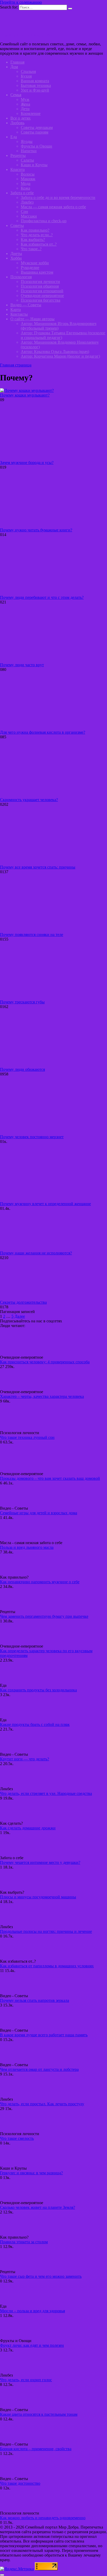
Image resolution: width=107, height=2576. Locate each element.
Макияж (28, 179)
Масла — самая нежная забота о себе (53, 207)
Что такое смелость (17, 2138)
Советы (17, 225)
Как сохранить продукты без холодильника (38, 1690)
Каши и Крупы (34, 165)
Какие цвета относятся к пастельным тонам (39, 2414)
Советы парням (35, 132)
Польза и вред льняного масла (27, 1547)
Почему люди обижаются (22, 1069)
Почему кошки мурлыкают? (25, 395)
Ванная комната (35, 81)
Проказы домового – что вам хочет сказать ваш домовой (50, 1478)
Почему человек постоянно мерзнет (32, 1137)
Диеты (16, 254)
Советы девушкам (37, 127)
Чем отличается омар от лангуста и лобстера (39, 2069)
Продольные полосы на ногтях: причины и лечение (46, 1931)
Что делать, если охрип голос (26, 2380)
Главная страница (16, 365)
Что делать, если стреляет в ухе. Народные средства (46, 1793)
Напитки (29, 151)
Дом (14, 67)
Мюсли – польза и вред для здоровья (32, 2311)
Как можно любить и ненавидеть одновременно (43, 2518)
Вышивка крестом (37, 272)
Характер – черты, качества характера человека (42, 1396)
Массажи (29, 216)
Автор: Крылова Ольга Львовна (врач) (55, 352)
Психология (21, 277)
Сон (24, 211)
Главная (17, 62)
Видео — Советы (26, 305)
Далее (20, 1316)
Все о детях (21, 118)
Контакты (19, 314)
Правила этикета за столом (24, 2242)
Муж (25, 99)
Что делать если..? (37, 235)
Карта (16, 310)
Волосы (28, 174)
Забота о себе (22, 193)
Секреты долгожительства (23, 1302)
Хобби (16, 258)
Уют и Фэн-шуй (35, 90)
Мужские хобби (35, 263)
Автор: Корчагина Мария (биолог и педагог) (60, 356)
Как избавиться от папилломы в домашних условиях (47, 1966)
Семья (16, 95)
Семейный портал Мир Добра (27, 35)
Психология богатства (41, 300)
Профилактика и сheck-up (44, 221)
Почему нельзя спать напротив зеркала (35, 2000)
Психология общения (40, 286)
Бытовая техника (36, 85)
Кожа (25, 188)
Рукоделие (30, 268)
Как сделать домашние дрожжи (28, 1828)
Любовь (17, 123)
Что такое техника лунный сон (27, 1437)
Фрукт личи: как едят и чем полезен (32, 2345)
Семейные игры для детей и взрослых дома (39, 1513)
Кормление (31, 113)
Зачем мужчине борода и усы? (27, 463)
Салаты (27, 160)
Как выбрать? (33, 239)
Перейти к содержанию (21, 2)
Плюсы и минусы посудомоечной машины (38, 1897)
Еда (14, 137)
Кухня (26, 76)
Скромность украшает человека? (29, 800)
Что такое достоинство (20, 2483)
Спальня (28, 71)
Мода (26, 183)
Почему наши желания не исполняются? (36, 1253)
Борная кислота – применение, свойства (36, 2449)
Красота (18, 169)
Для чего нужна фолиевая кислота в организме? (43, 732)
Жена (25, 104)
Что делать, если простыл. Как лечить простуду (42, 2104)
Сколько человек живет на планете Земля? (38, 2207)
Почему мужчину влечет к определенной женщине (45, 1204)
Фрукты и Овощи (36, 146)
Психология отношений (42, 291)
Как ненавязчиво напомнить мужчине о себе (40, 1582)
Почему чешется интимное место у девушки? (40, 1862)
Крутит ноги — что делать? (25, 1759)
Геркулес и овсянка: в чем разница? (31, 2173)
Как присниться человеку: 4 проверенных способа (45, 1362)
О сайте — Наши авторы (32, 319)
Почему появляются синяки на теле (32, 935)
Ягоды (27, 141)
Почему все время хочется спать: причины (38, 867)
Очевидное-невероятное (42, 296)
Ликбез (27, 202)
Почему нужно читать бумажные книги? (36, 530)
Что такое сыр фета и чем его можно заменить (41, 2276)
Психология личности (40, 282)
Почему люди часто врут (22, 665)
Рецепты (18, 155)
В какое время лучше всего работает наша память (44, 2035)
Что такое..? (31, 249)
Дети (25, 109)
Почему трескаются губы (22, 1002)
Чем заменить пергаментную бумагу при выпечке (44, 1616)
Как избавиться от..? (39, 244)
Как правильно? (35, 230)
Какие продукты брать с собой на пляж (35, 1724)
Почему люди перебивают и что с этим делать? (42, 597)
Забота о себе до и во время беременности (58, 197)
